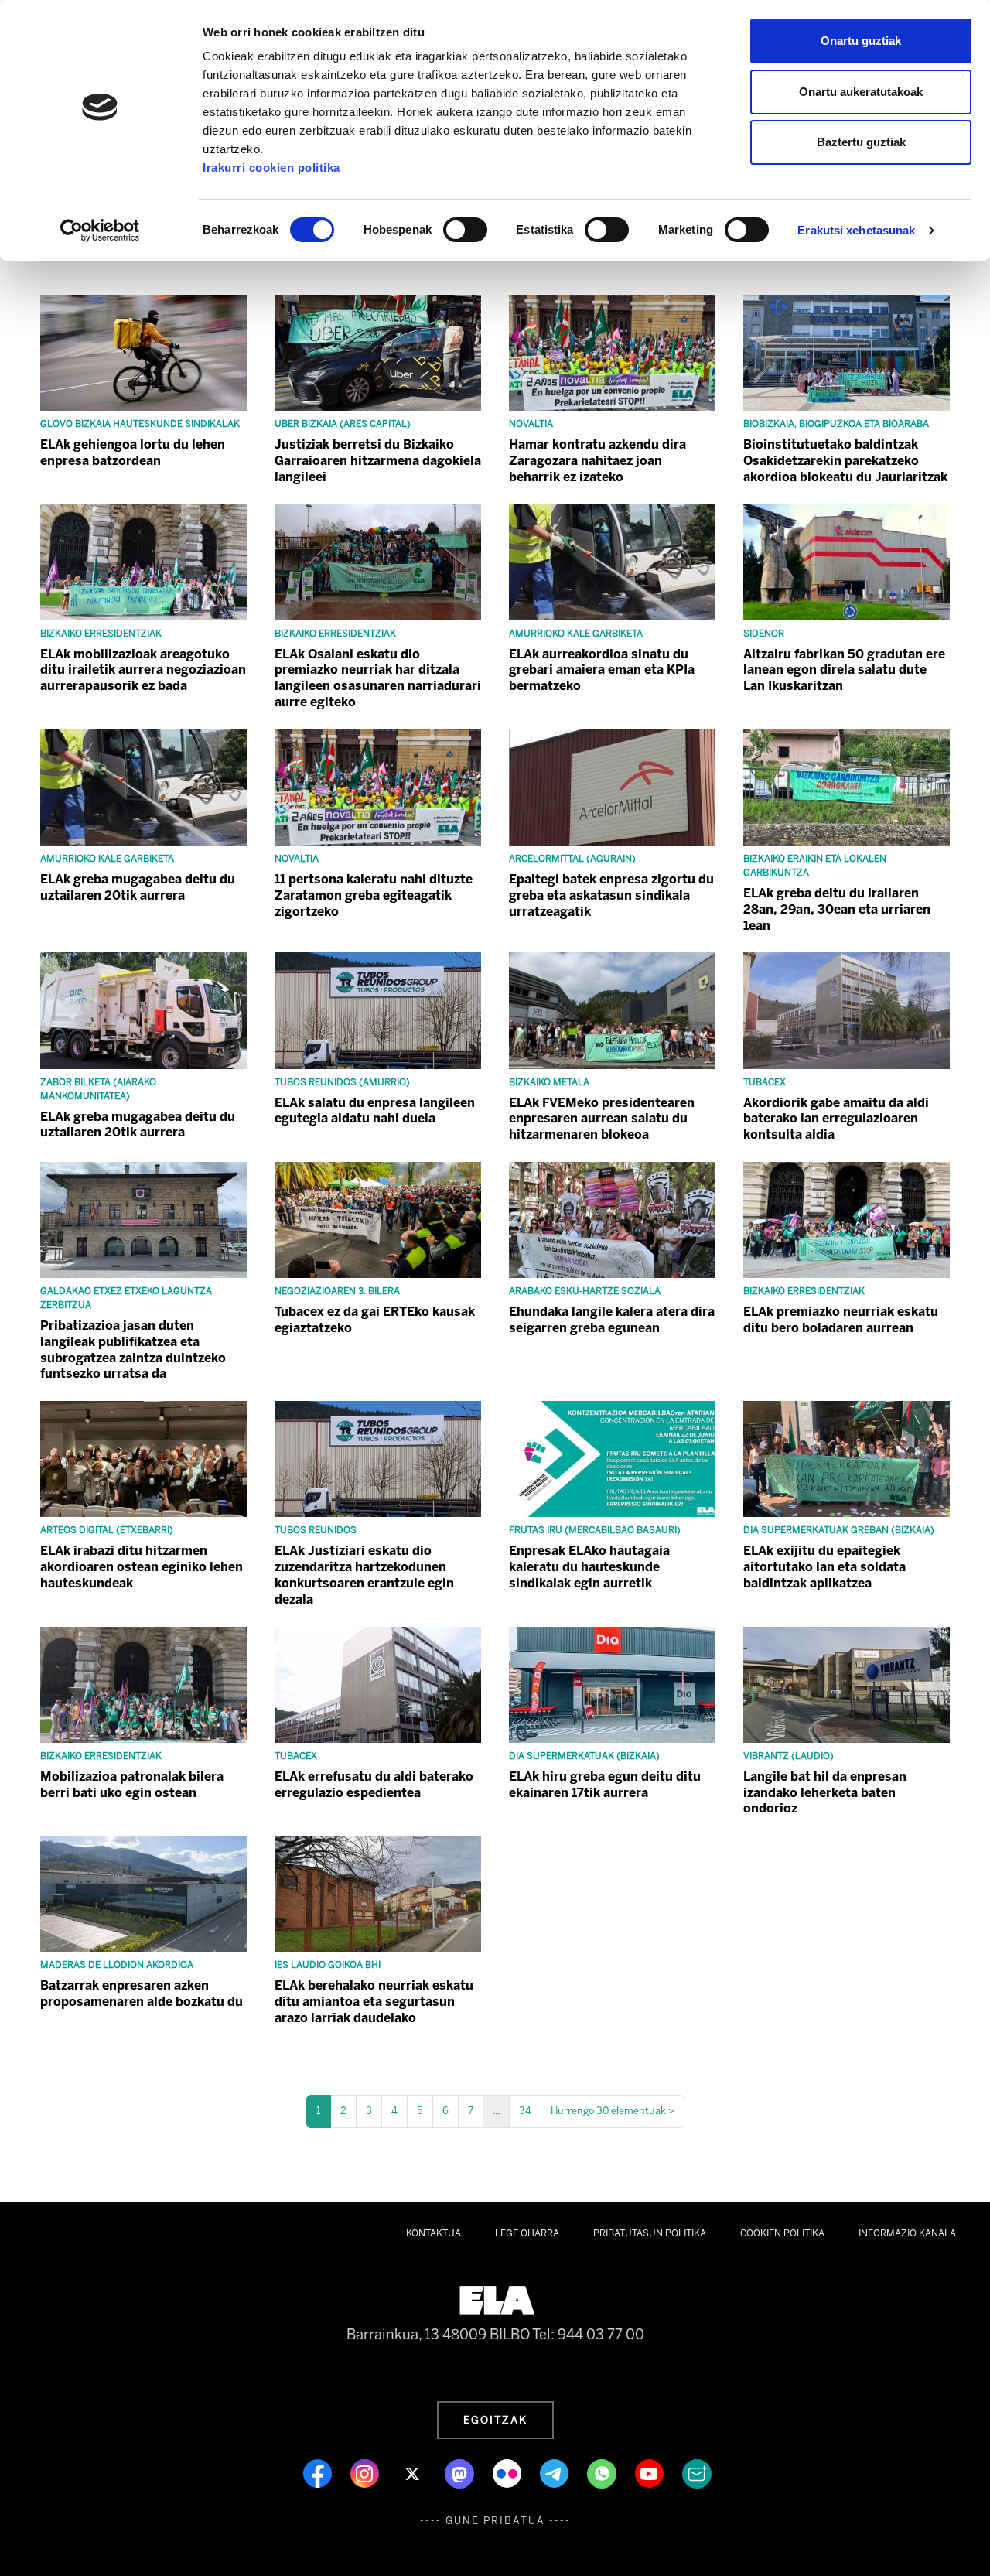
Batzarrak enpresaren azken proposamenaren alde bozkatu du (142, 1993)
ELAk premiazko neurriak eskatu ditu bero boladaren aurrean (841, 1320)
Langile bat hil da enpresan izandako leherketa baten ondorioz (825, 1793)
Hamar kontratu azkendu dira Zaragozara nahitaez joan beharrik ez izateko (597, 461)
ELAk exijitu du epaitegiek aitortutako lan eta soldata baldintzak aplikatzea (824, 1567)
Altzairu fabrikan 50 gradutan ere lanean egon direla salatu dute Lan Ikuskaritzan (844, 670)
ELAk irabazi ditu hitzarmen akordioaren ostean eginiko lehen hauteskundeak (142, 1567)
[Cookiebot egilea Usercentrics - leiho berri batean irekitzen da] (100, 231)
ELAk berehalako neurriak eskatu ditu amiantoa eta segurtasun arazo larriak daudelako (374, 2002)
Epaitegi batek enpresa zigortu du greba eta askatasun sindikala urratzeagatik (611, 895)
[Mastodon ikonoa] (461, 2473)
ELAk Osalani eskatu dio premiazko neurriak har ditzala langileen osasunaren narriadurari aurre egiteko (378, 678)
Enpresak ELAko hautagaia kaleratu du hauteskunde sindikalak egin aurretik (589, 1567)
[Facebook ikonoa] (319, 2473)
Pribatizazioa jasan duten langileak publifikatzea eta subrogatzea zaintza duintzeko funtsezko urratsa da (133, 1349)
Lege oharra (527, 2233)
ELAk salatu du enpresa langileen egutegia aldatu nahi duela (375, 1111)
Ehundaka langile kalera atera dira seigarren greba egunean (612, 1320)
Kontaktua (434, 2233)
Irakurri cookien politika (271, 167)
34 (525, 2111)
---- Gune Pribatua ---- (495, 2521)
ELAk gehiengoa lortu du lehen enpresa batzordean (133, 453)
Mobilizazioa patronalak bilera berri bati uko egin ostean (132, 1785)
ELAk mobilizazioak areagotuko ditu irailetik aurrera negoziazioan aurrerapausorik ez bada (143, 670)
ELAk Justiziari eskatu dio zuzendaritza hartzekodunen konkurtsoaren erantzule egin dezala (364, 1575)
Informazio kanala (907, 2233)
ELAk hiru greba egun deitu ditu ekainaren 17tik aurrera (605, 1785)
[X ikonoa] (413, 2473)
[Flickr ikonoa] (509, 2473)
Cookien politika (782, 2233)
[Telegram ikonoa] (556, 2473)
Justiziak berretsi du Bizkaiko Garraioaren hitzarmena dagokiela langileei (378, 461)
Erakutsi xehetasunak (856, 230)
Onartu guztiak (861, 41)
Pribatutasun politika (650, 2233)
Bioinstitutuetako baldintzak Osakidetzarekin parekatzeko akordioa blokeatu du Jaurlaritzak (845, 461)
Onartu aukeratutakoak (861, 92)
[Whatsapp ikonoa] (603, 2473)
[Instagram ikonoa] (366, 2473)
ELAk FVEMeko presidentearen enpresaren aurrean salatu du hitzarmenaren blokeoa (602, 1119)
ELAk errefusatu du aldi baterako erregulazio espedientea (374, 1785)
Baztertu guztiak (861, 142)
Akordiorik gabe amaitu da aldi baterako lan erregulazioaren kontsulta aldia (836, 1119)
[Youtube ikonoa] (651, 2473)
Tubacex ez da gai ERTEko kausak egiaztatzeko (375, 1320)
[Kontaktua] (697, 2473)
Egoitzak (495, 2420)
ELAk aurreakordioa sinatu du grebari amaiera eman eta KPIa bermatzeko (602, 670)
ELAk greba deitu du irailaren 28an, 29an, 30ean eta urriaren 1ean (837, 909)
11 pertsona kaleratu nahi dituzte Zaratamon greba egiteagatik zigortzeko (374, 895)
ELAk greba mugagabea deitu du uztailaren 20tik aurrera (138, 887)
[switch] (465, 230)
